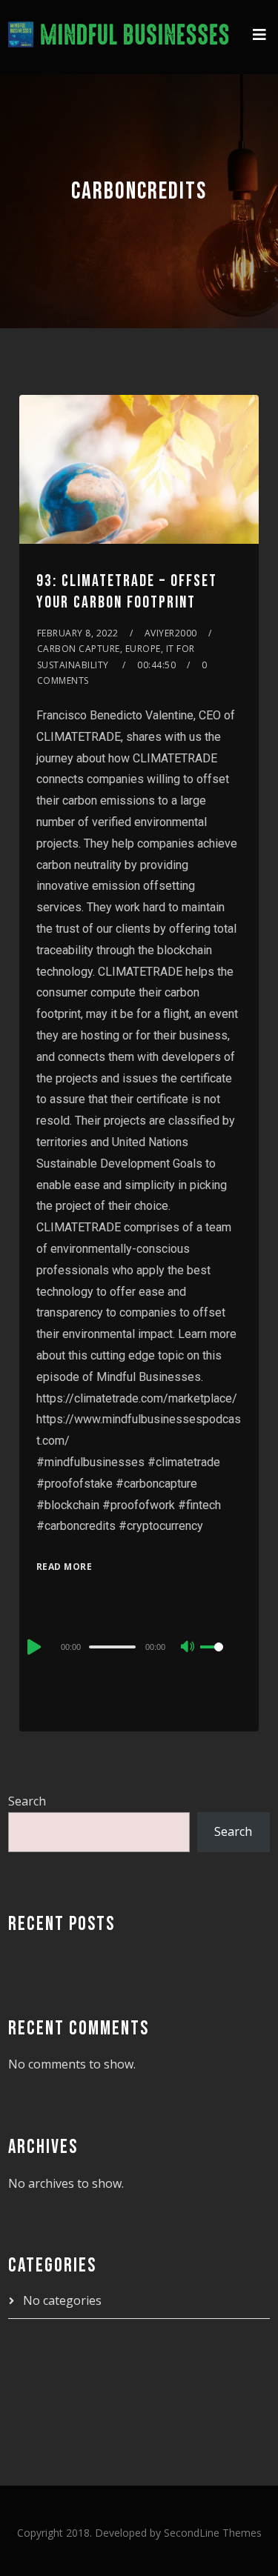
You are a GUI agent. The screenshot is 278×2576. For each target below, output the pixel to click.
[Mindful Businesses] (119, 37)
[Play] (33, 1647)
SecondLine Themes (213, 2533)
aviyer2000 (171, 633)
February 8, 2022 (78, 633)
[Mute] (188, 1648)
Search (27, 1801)
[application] (139, 1646)
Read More (64, 1567)
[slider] (221, 1659)
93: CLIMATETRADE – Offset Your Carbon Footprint (127, 592)
